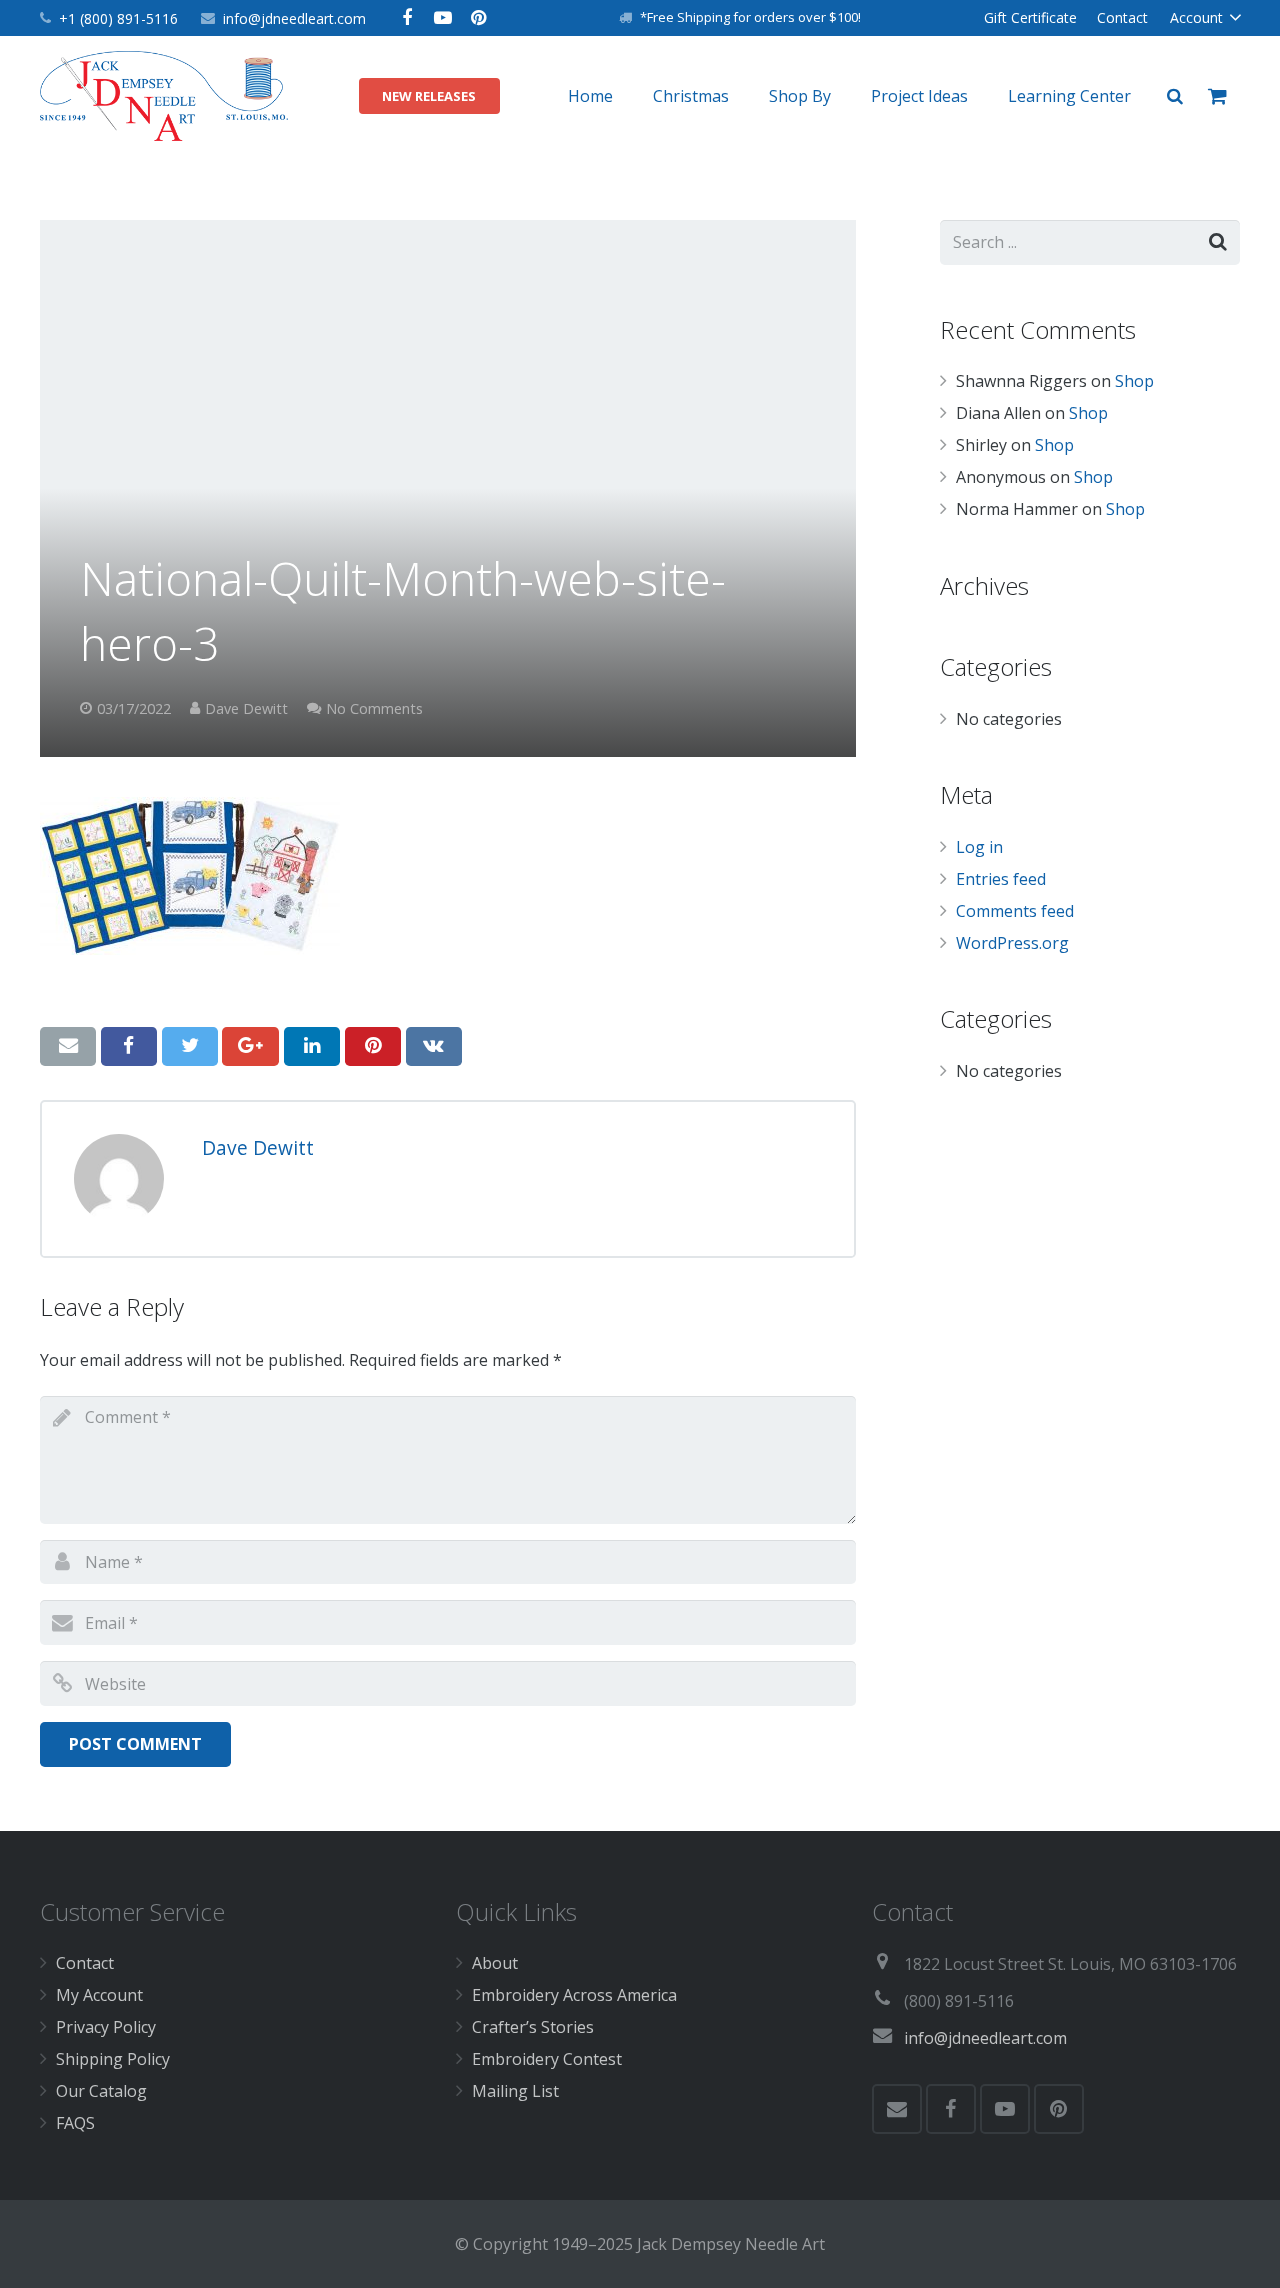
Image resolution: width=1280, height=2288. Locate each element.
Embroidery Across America (574, 1995)
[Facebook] (407, 18)
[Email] (897, 2109)
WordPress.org (1012, 943)
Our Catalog (101, 2091)
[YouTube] (443, 18)
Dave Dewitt (246, 708)
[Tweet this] (190, 1046)
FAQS (75, 2123)
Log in (979, 847)
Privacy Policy (106, 2027)
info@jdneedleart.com (294, 18)
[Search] (1175, 96)
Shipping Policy (113, 2059)
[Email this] (68, 1046)
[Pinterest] (479, 18)
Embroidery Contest (547, 2059)
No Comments (374, 708)
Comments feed (1015, 911)
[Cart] (1217, 96)
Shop (1134, 381)
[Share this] (129, 1046)
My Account (99, 1995)
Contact (85, 1963)
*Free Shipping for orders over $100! (750, 17)
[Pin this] (373, 1046)
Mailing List (515, 2091)
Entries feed (1001, 879)
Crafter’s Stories (533, 2027)
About (495, 1963)
